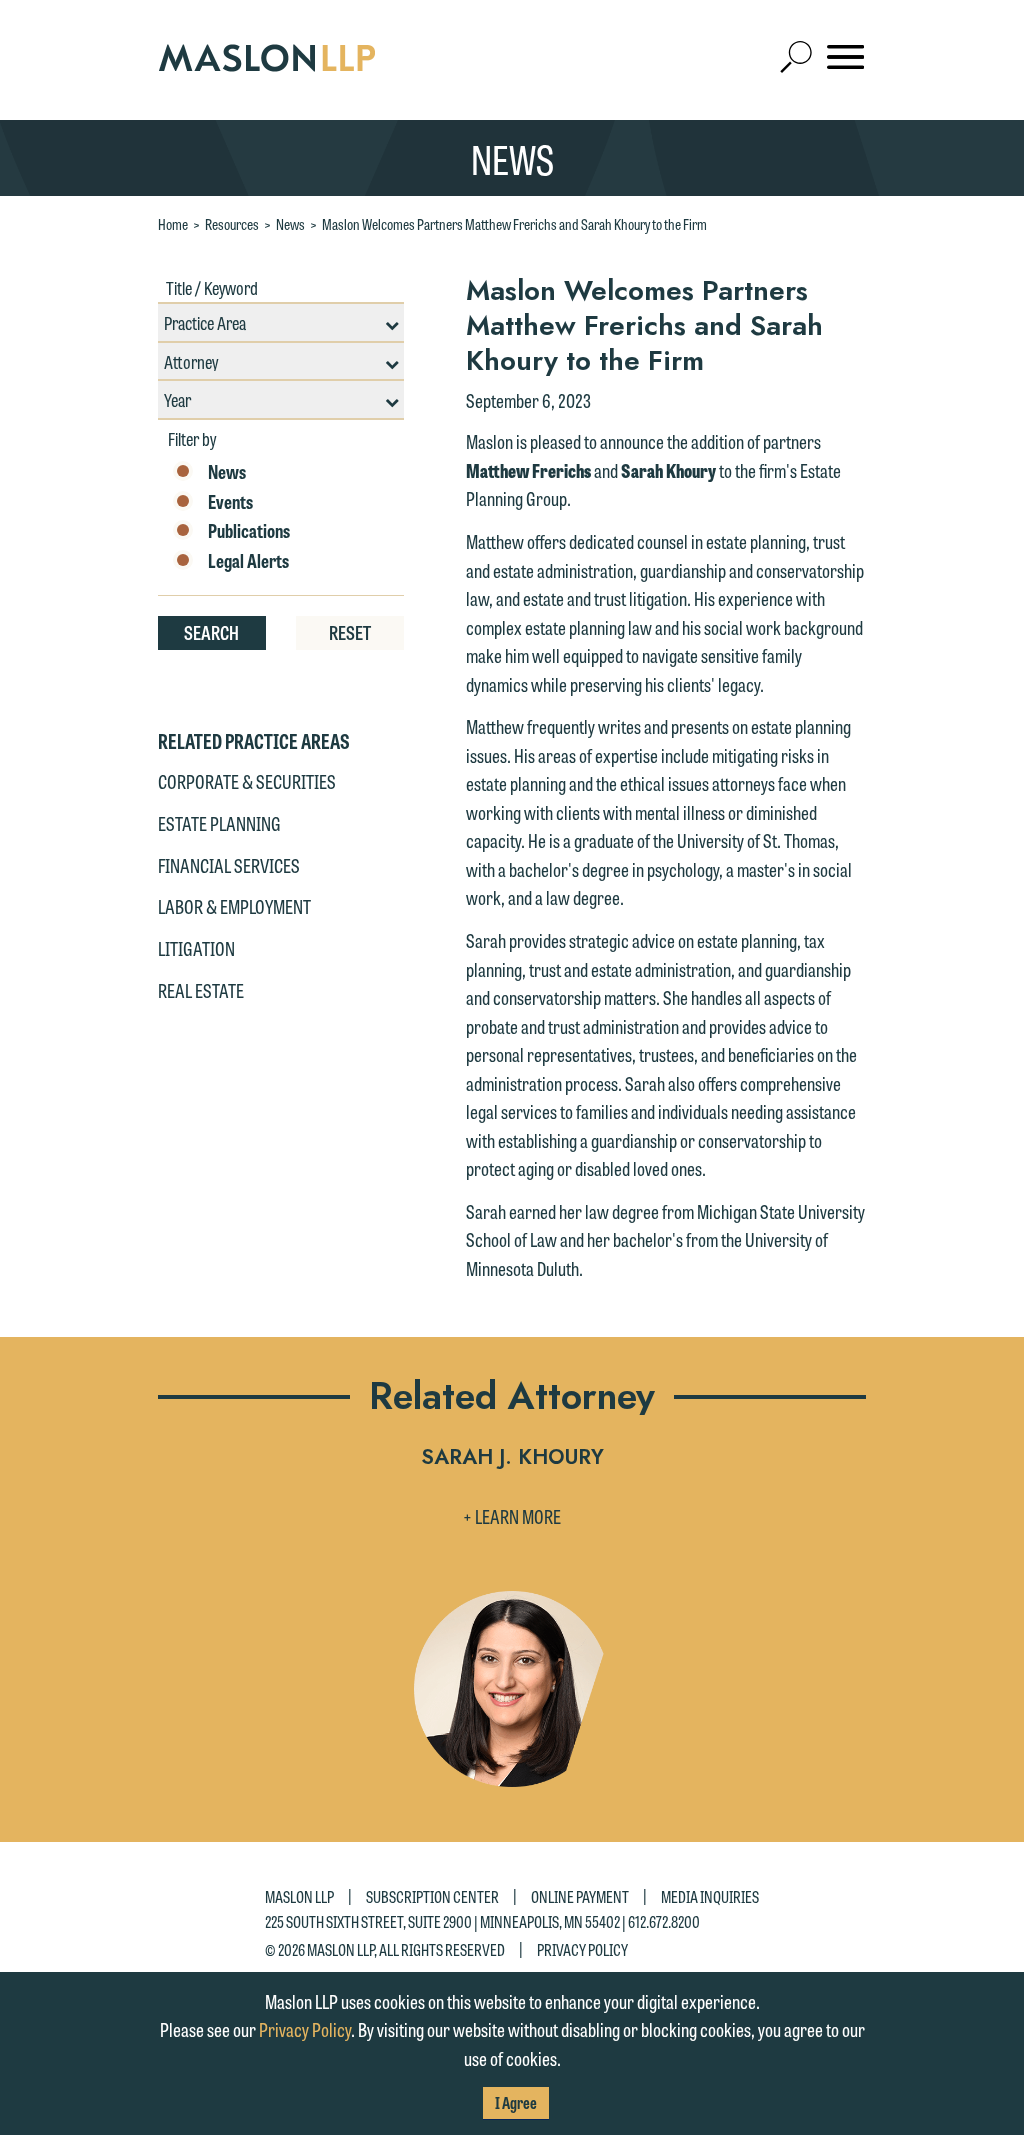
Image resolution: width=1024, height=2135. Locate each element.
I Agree (516, 2102)
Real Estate (201, 990)
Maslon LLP (299, 1896)
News (290, 224)
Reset (350, 632)
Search (211, 632)
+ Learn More (512, 1516)
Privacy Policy (582, 1948)
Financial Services (229, 865)
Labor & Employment (234, 906)
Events (230, 502)
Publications (249, 531)
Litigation (196, 948)
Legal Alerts (248, 561)
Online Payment (580, 1896)
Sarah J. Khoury (512, 1458)
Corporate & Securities (247, 781)
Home (173, 224)
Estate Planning (219, 823)
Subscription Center (432, 1896)
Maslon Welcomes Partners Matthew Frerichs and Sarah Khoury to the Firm (514, 224)
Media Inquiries (710, 1896)
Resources (232, 224)
